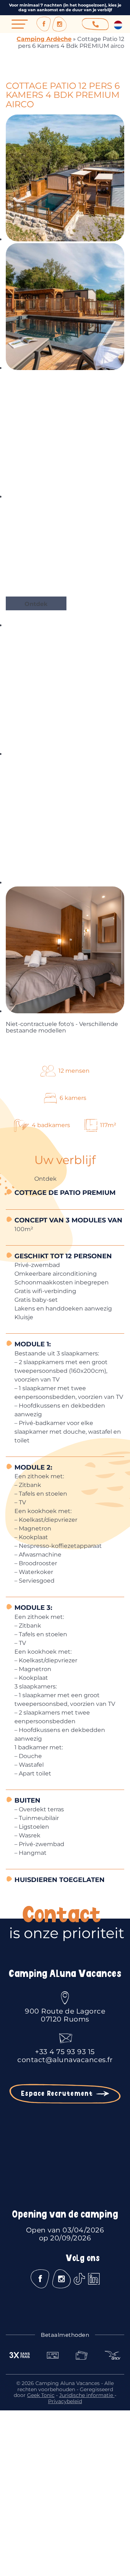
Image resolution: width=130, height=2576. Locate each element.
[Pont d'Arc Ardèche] (65, 2475)
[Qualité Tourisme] (65, 2511)
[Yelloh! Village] (65, 2549)
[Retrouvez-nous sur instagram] (60, 24)
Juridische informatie (87, 2395)
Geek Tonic (41, 2395)
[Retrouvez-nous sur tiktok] (79, 2279)
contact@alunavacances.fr (65, 2060)
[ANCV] (65, 2438)
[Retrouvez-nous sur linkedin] (94, 2279)
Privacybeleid (65, 2401)
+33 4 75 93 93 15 (65, 2052)
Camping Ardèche (44, 39)
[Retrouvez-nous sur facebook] (44, 24)
